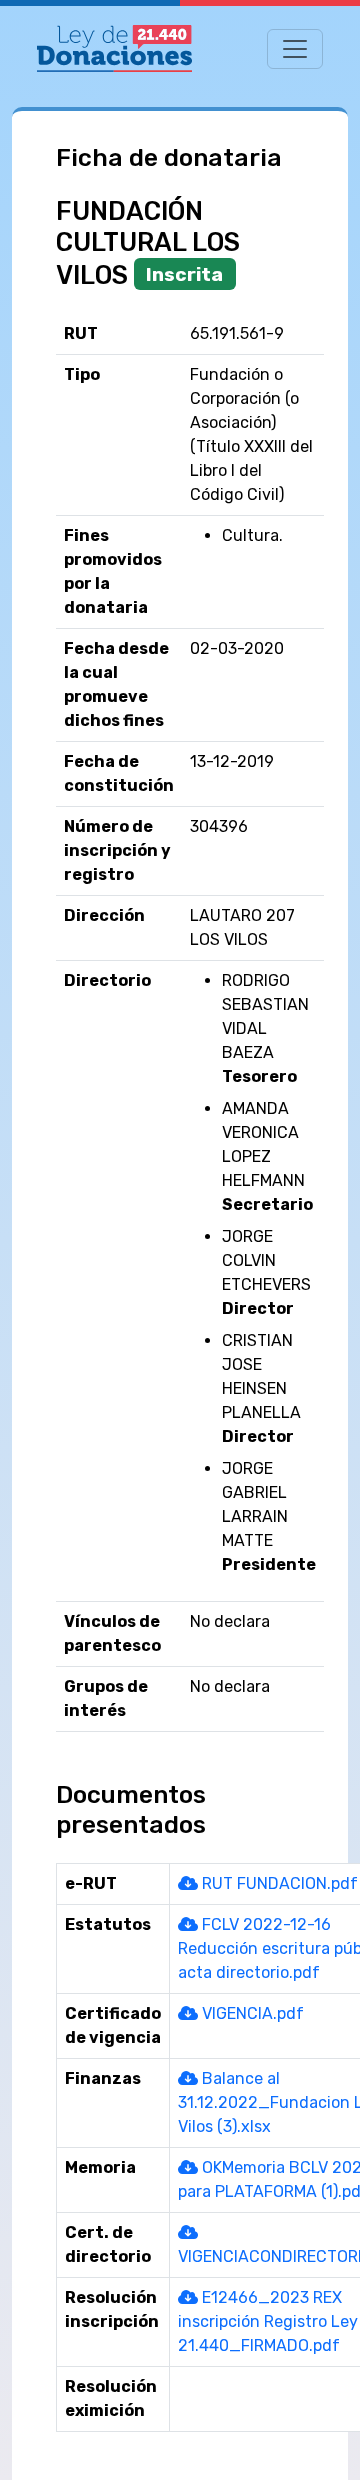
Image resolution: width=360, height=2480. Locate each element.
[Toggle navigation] (295, 49)
